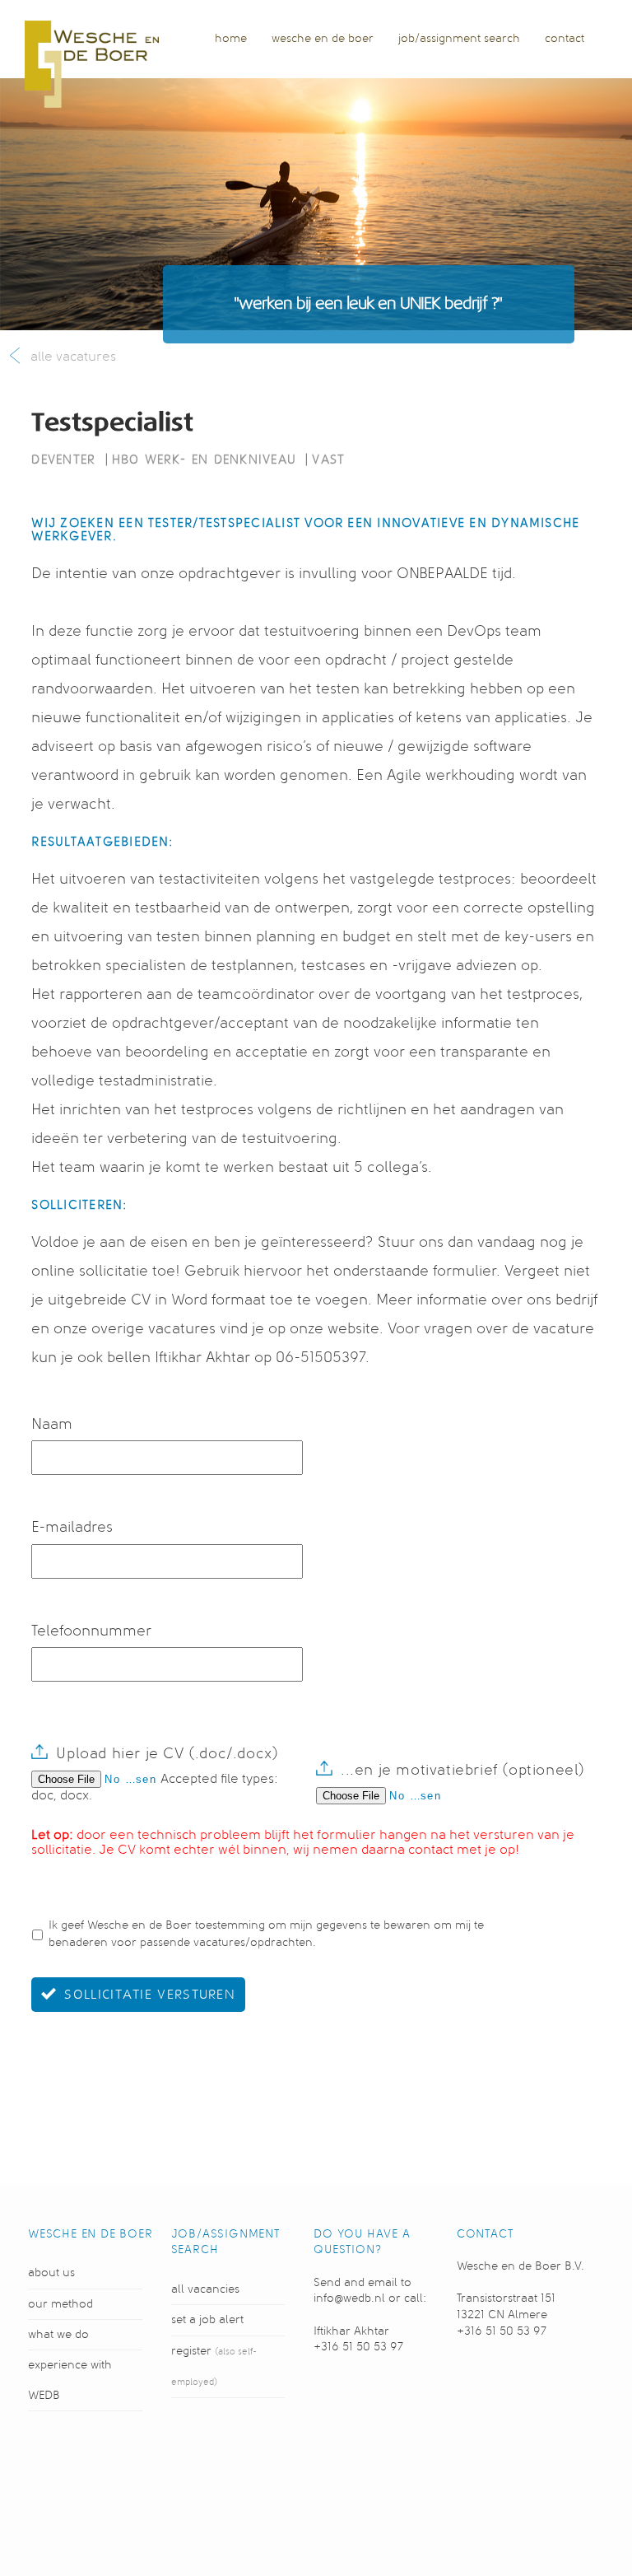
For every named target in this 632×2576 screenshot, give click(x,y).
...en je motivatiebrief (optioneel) (463, 1770)
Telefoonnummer (91, 1631)
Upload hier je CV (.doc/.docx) (167, 1753)
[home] (231, 54)
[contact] (565, 54)
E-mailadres (72, 1527)
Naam (52, 1424)
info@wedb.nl (349, 2298)
